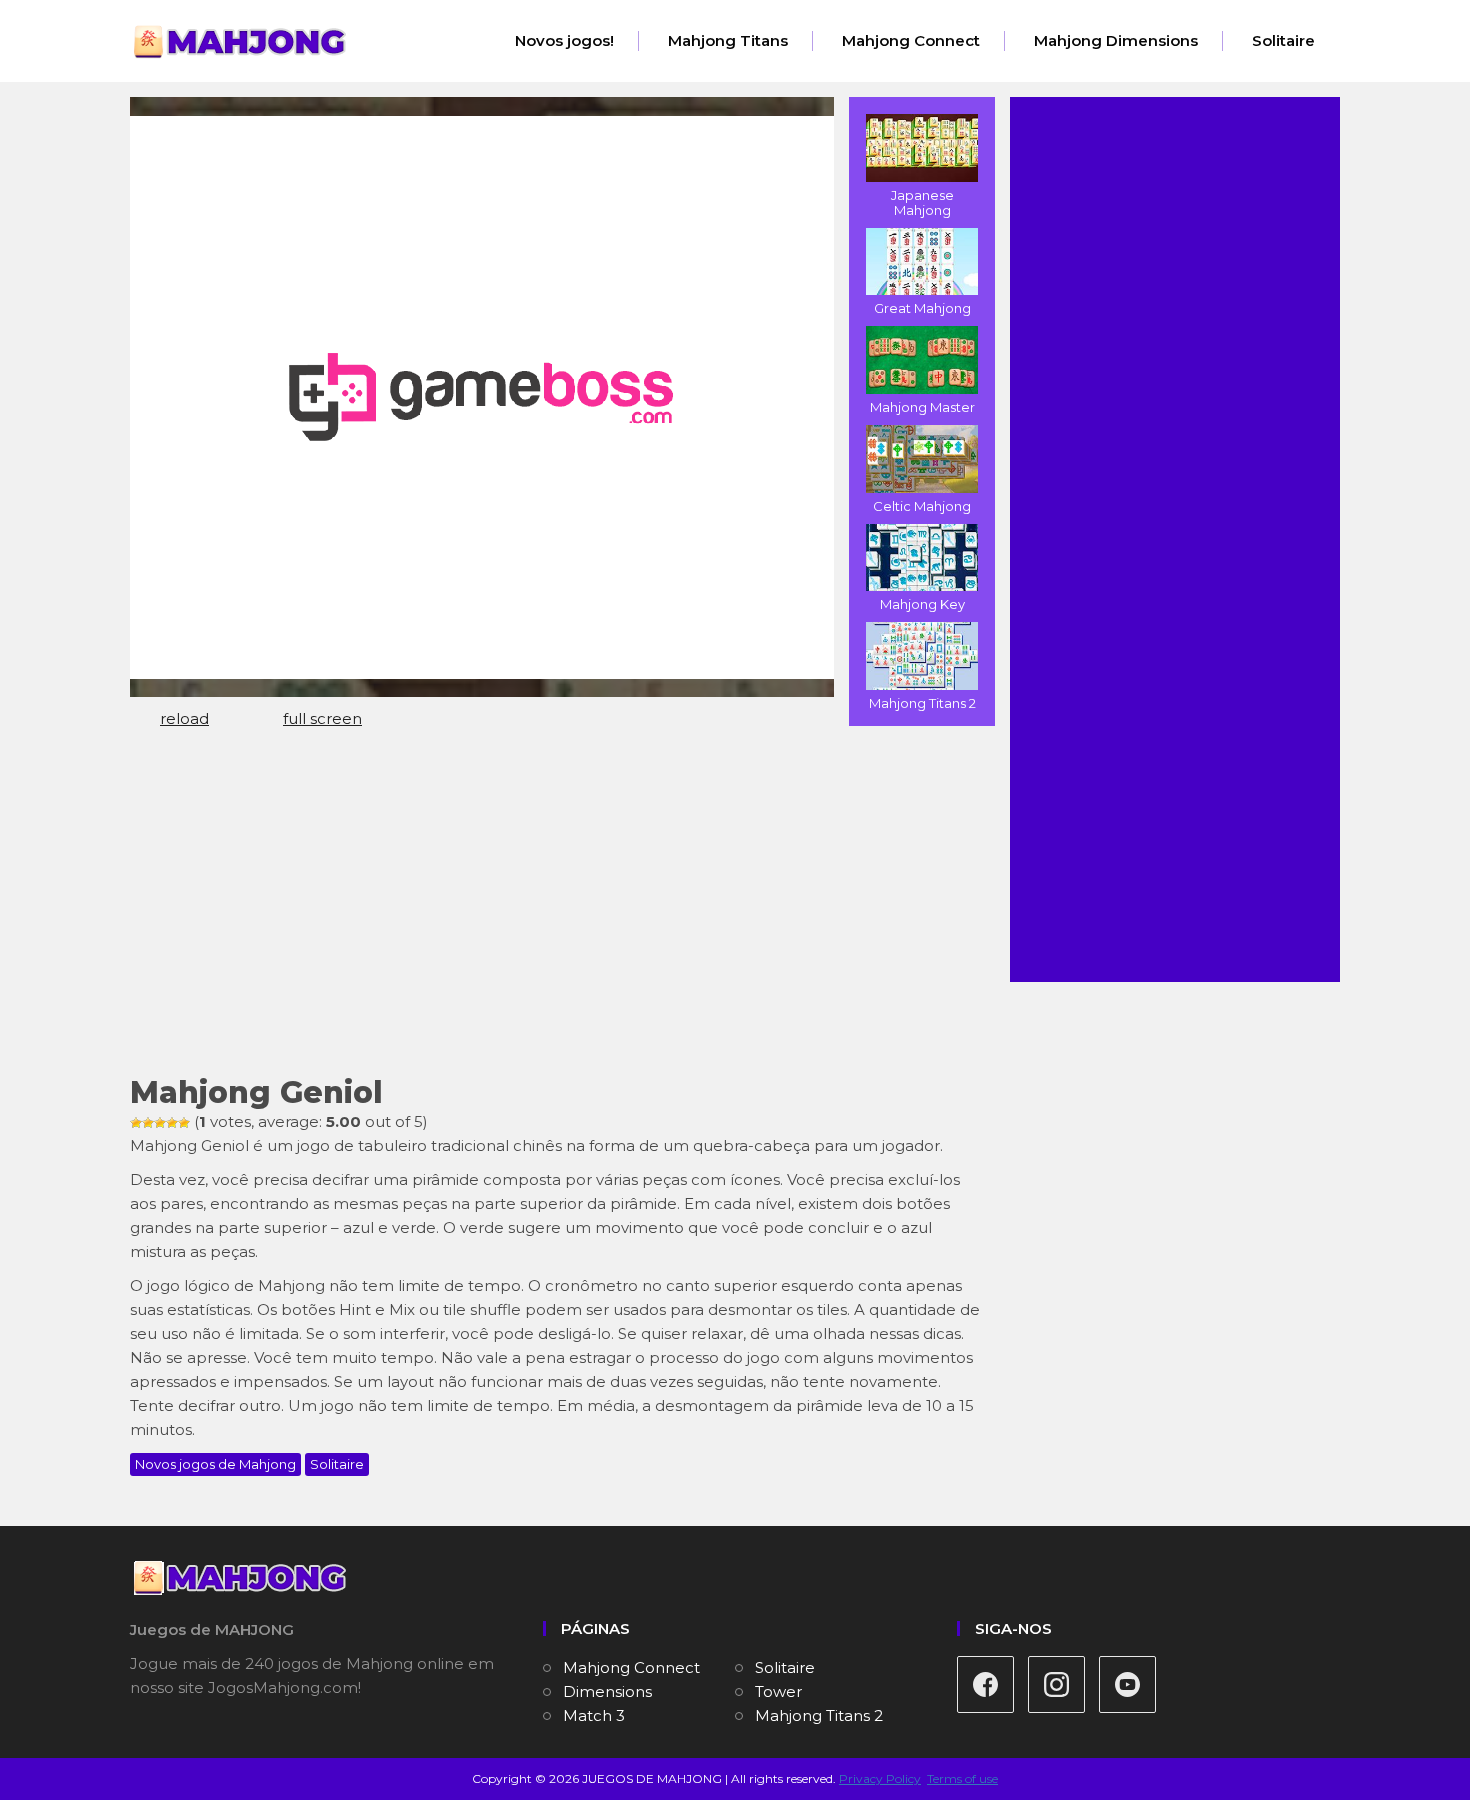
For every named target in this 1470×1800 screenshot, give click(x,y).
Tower (778, 1691)
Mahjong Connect (911, 40)
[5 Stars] (184, 1123)
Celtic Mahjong (922, 506)
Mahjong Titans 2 (922, 703)
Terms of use (962, 1778)
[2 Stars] (148, 1123)
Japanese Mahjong (922, 202)
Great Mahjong (922, 308)
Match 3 (594, 1715)
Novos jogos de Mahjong (215, 1464)
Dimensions (607, 1691)
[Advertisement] (555, 911)
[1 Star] (136, 1123)
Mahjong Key (922, 604)
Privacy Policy (880, 1778)
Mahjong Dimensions (1116, 40)
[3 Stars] (160, 1123)
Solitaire (1283, 40)
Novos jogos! (564, 40)
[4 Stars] (172, 1123)
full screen (322, 718)
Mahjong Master (922, 407)
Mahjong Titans (728, 40)
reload (184, 718)
